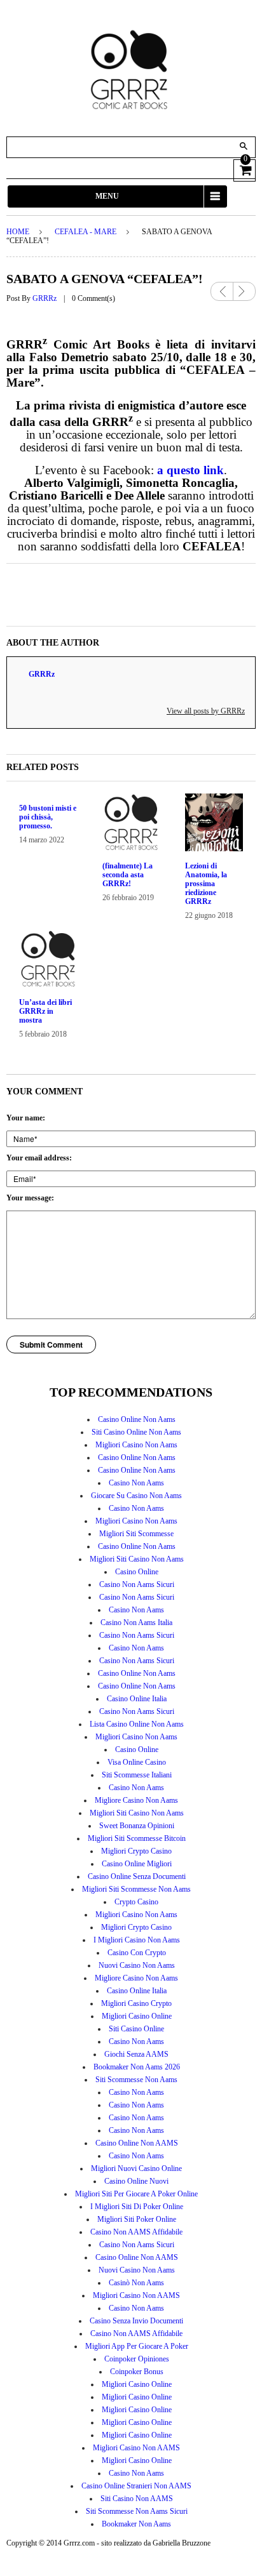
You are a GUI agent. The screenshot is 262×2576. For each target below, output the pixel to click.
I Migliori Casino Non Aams (137, 1940)
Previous (222, 291)
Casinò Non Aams (136, 2283)
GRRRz (45, 298)
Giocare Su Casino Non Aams (136, 1496)
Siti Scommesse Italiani (137, 1775)
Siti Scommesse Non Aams (136, 2080)
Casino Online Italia (137, 1699)
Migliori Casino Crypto (136, 2003)
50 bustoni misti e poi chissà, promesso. (48, 817)
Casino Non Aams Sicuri (137, 1584)
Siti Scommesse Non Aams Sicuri (137, 2511)
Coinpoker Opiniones (137, 2359)
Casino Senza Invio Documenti (136, 2321)
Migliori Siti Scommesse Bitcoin (137, 1838)
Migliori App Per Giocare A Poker (137, 2346)
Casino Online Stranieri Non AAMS (136, 2486)
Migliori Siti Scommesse (136, 1534)
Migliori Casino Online (137, 2016)
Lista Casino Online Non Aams (137, 1724)
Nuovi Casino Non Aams (137, 1965)
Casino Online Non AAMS (137, 2143)
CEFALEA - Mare (86, 232)
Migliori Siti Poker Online (137, 2219)
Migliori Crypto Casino (136, 1851)
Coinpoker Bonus (137, 2372)
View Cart (245, 169)
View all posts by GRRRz (206, 711)
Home (18, 232)
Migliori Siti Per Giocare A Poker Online (136, 2194)
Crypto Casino (136, 1902)
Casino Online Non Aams (137, 1419)
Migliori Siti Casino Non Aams (137, 1559)
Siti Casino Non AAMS (137, 2499)
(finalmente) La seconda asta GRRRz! (128, 875)
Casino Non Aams (136, 1483)
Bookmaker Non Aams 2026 (137, 2067)
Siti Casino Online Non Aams (136, 1432)
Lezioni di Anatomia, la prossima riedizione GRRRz (206, 884)
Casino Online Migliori (137, 1864)
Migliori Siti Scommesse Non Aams (136, 1889)
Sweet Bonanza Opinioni (137, 1826)
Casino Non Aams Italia (136, 1623)
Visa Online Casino (137, 1762)
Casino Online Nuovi (136, 2181)
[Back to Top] (237, 2551)
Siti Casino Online (136, 2029)
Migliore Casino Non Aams (136, 1800)
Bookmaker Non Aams (136, 2524)
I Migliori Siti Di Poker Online (137, 2207)
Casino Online (137, 1572)
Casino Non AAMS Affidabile (136, 2232)
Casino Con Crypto (137, 1953)
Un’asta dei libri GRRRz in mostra (45, 1011)
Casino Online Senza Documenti (137, 1876)
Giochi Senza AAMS (136, 2054)
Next (245, 287)
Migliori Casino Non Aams (136, 1445)
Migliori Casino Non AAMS (136, 2295)
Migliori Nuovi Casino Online (136, 2168)
